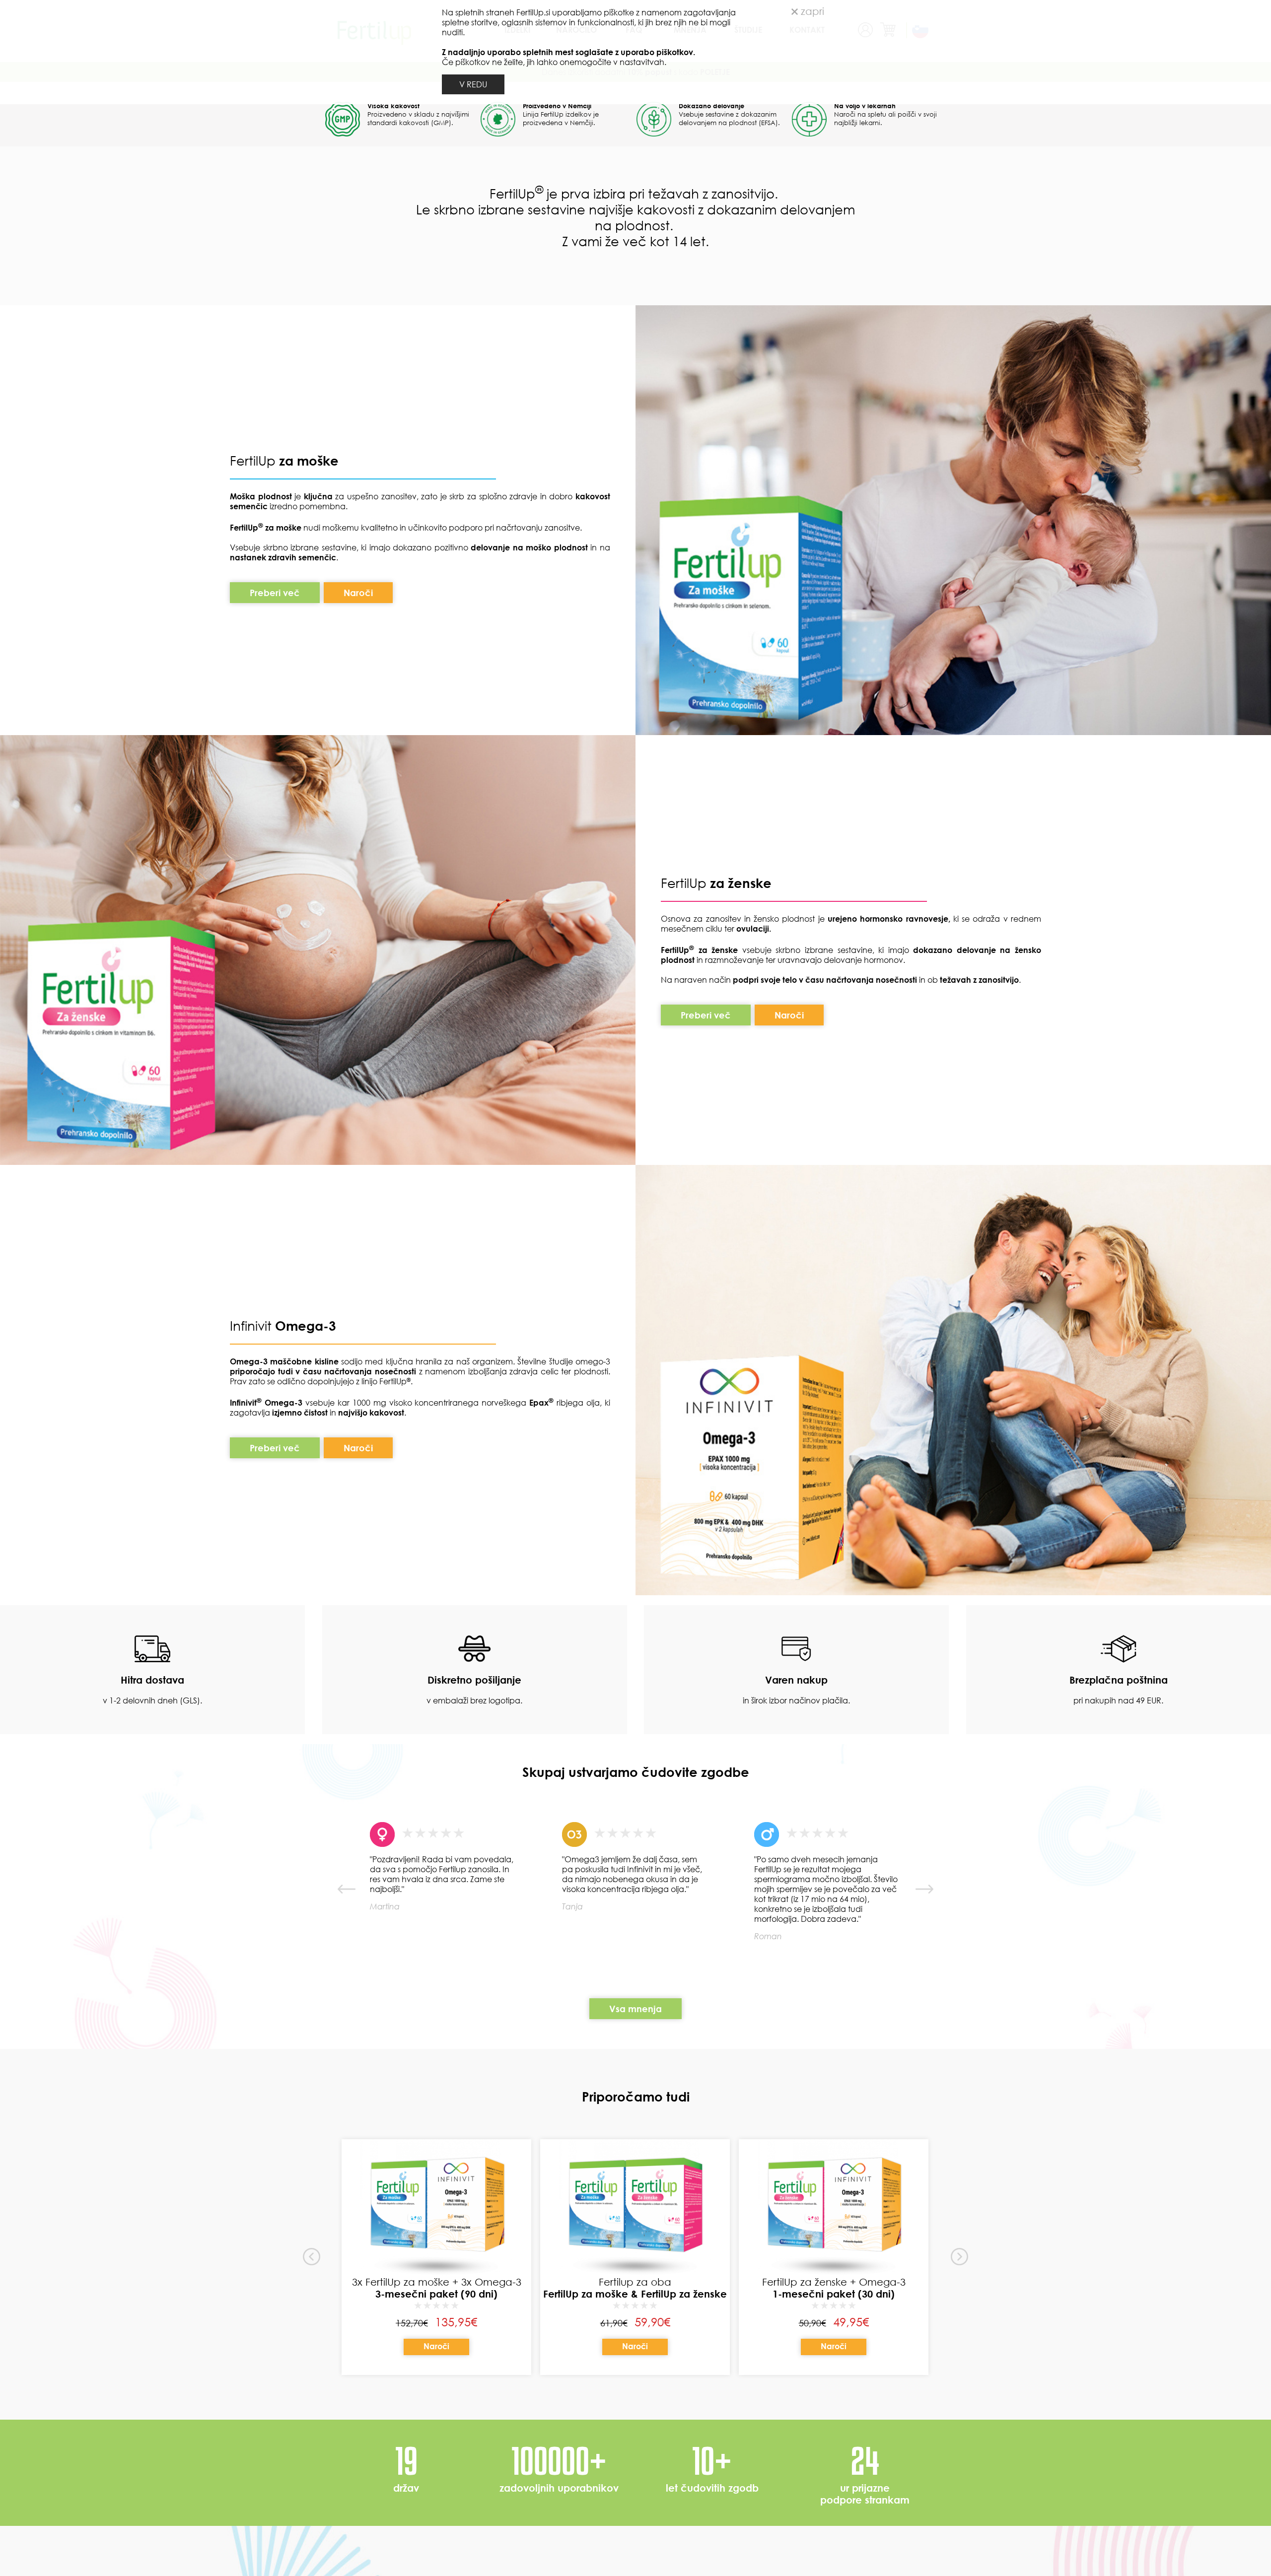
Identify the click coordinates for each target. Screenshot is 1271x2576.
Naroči (371, 371)
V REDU (473, 84)
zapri (811, 11)
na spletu (872, 581)
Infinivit (252, 1793)
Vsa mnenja (635, 2476)
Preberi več (275, 1060)
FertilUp (284, 928)
